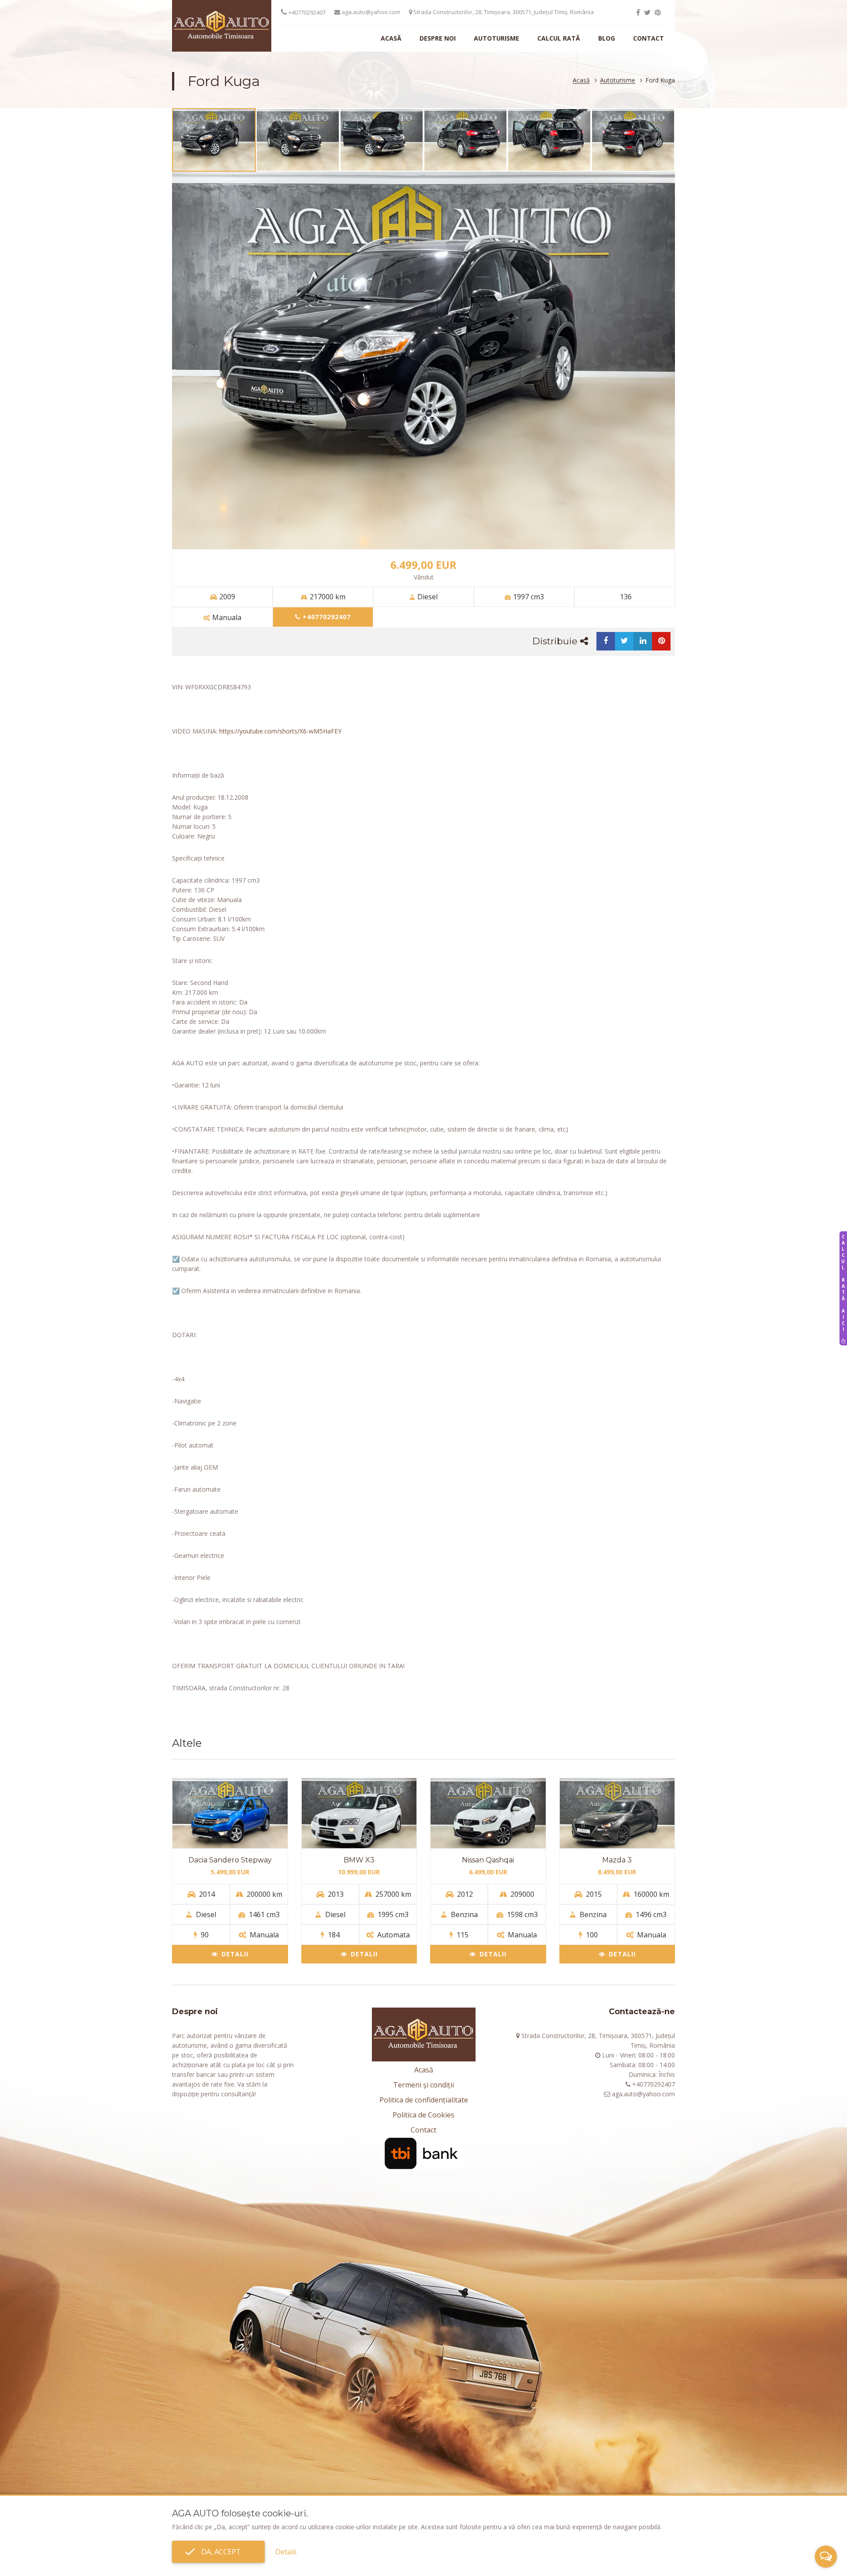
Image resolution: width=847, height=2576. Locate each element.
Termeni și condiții (423, 2085)
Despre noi (438, 38)
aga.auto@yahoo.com (370, 12)
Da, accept (218, 2552)
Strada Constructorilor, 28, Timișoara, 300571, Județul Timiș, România (503, 12)
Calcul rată (559, 38)
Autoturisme (497, 38)
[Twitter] (647, 12)
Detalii (235, 1954)
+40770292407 (307, 12)
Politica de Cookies (423, 2115)
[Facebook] (638, 12)
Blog (607, 38)
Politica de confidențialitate (424, 2100)
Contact (648, 38)
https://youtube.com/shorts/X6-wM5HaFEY (280, 731)
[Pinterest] (658, 12)
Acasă (391, 38)
